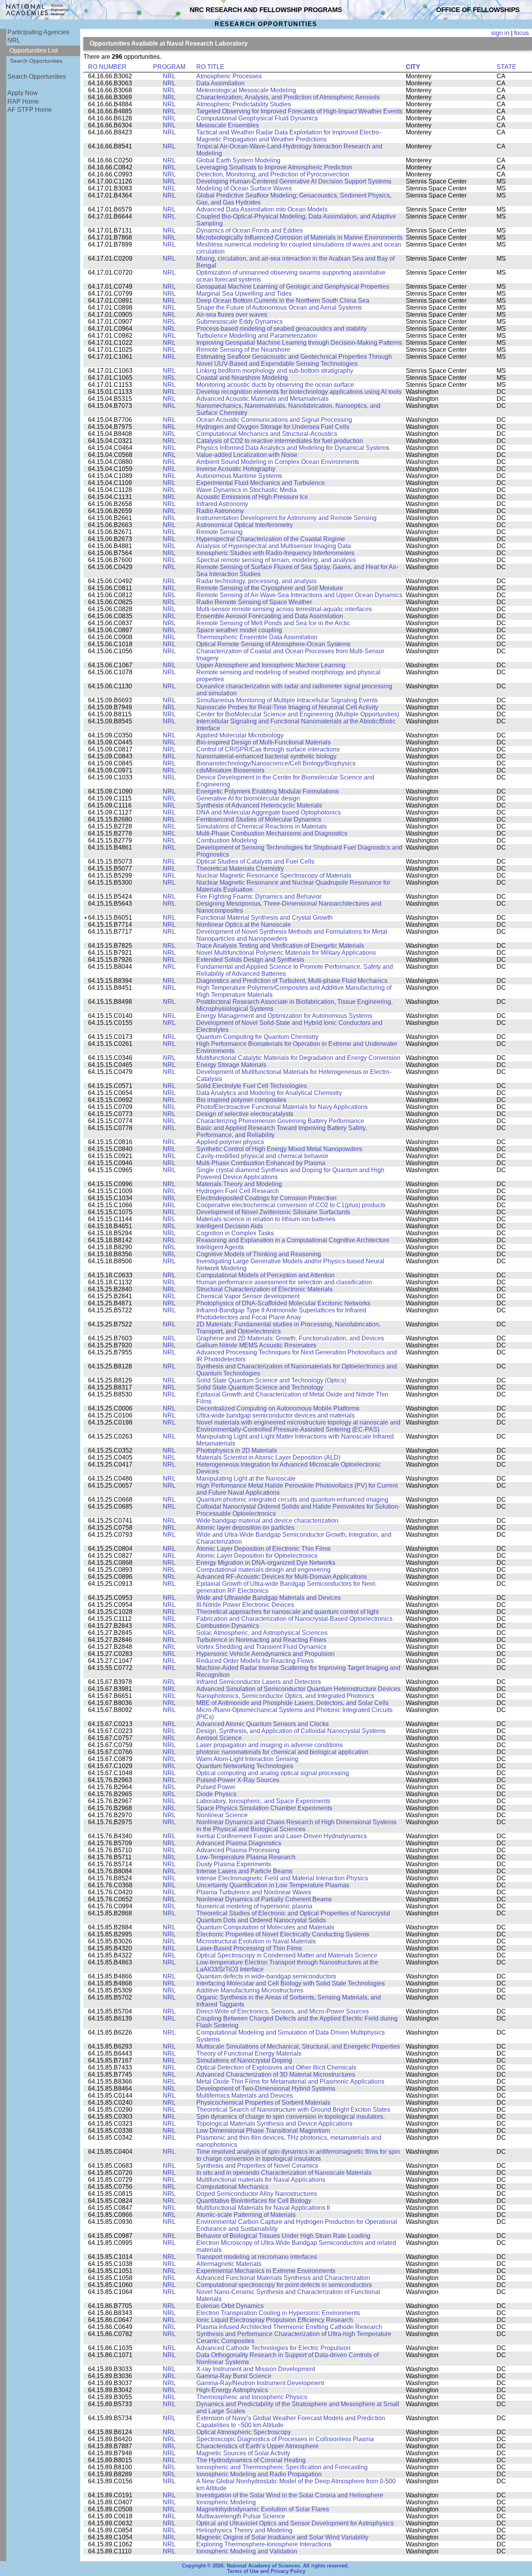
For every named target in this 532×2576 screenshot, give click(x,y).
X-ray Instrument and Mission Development (256, 2369)
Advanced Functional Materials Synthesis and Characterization (283, 2278)
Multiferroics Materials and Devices (245, 2096)
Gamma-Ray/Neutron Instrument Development (260, 2383)
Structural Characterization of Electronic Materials (264, 1289)
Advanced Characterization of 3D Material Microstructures (276, 2074)
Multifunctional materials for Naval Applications (261, 2180)
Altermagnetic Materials (229, 2264)
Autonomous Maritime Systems (239, 476)
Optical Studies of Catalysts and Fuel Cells (255, 861)
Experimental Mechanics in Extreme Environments (266, 2271)
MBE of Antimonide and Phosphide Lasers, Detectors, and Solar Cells (292, 1703)
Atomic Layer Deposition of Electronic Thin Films (263, 1549)
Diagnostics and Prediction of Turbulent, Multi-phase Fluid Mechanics (292, 981)
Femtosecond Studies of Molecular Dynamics (259, 819)
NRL (14, 40)
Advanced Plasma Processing (238, 1850)
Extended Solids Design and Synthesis (250, 960)
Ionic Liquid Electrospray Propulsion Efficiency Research (275, 2320)
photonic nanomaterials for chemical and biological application (282, 1752)
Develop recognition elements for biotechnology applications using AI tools (299, 392)
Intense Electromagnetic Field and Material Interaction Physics (282, 1878)
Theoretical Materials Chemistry (240, 868)
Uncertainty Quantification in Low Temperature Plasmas (273, 1885)
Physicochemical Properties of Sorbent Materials (263, 2103)
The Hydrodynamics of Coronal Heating (251, 2460)
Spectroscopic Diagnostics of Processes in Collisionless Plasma (285, 2439)
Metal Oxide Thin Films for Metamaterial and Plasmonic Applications (290, 2081)
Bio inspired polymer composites (241, 1100)
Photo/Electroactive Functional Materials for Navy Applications (282, 1107)
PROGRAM (169, 67)
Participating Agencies (38, 32)
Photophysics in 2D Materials (237, 1450)
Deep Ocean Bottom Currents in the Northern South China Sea (283, 301)
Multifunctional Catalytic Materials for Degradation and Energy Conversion (298, 1058)
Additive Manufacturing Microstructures (250, 1990)
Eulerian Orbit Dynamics (230, 2306)
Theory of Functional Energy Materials (249, 2053)
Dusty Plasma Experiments (234, 1864)
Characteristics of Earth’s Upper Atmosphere (257, 2446)
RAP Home (23, 101)
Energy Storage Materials (231, 1065)
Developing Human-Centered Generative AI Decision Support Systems (294, 181)
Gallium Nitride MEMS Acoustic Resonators (256, 1345)
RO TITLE (210, 67)
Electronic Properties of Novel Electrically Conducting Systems (283, 1934)
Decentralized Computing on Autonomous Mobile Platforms (278, 1408)
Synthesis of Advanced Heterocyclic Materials (259, 805)
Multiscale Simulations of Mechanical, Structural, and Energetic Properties (298, 2046)
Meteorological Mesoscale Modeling (246, 90)
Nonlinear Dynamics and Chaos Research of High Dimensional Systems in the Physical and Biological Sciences (296, 1826)
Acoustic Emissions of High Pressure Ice (252, 497)
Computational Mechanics (232, 2187)
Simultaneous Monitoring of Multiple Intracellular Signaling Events (287, 700)
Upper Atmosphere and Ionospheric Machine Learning (271, 665)
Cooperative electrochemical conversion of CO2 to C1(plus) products (291, 1205)
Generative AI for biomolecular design (248, 798)
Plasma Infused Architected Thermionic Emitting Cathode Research (289, 2327)
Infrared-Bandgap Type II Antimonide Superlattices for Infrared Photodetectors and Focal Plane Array (281, 1314)
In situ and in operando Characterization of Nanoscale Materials (284, 2173)
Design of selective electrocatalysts (245, 1114)
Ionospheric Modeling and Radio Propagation (259, 2474)
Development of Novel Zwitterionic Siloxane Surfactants (273, 1212)
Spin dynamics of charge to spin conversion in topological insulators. (291, 2117)
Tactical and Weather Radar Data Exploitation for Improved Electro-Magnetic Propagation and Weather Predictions (289, 136)
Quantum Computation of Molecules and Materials (265, 1927)
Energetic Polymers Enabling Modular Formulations (268, 791)
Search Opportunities (36, 61)
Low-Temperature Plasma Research (246, 1857)
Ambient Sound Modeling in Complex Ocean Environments (278, 462)
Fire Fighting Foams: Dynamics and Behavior (259, 897)
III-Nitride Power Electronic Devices (245, 1605)
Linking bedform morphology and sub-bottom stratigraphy (275, 371)
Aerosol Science (219, 1738)
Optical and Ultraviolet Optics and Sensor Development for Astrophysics (295, 2523)
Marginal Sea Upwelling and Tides (244, 294)
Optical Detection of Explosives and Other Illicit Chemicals (276, 2067)
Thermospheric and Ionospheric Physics (252, 2397)
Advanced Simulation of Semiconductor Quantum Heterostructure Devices (298, 1689)
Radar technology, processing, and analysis (256, 581)
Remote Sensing (219, 532)
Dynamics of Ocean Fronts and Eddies (249, 230)
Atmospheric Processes (229, 76)
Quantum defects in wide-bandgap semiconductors (266, 1976)
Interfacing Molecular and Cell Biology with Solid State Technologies (291, 1983)
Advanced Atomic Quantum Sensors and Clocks (262, 1724)
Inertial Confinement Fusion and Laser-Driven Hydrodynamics (282, 1836)
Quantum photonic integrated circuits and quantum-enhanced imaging (292, 1500)
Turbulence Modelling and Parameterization (257, 336)
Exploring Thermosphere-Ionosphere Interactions (264, 2544)
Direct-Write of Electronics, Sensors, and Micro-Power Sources (283, 2011)
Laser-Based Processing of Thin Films (249, 1948)
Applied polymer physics (230, 1142)
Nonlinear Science (222, 1815)
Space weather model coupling (239, 630)
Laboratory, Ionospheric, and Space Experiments (263, 1801)
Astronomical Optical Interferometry (245, 525)
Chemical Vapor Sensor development (248, 1296)
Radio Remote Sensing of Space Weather (254, 602)
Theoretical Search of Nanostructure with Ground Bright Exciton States (293, 2110)
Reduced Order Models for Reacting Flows (255, 1661)
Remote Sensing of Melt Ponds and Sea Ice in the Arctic (273, 623)
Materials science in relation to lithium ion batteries (266, 1219)
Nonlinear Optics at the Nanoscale (244, 925)
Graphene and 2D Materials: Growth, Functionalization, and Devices (290, 1338)
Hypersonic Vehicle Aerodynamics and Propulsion (265, 1654)
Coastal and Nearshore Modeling (242, 378)
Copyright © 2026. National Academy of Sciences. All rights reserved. (265, 2566)
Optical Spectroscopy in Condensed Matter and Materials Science (287, 1955)
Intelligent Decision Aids (230, 1226)
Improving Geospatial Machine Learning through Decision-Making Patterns (299, 343)
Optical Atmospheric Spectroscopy (244, 2432)
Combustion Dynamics (228, 1626)
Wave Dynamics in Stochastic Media (247, 490)
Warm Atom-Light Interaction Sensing (247, 1759)
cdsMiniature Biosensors (230, 770)
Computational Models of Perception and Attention (265, 1275)
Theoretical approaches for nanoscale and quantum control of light (287, 1612)
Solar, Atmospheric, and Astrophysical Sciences (262, 1633)
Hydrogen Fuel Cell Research (238, 1191)
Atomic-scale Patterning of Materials (246, 2215)
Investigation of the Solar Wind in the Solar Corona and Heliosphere (290, 2495)
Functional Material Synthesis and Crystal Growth (264, 918)
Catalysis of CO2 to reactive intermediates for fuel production (280, 441)
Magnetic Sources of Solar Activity (243, 2453)
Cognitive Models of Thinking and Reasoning (259, 1254)
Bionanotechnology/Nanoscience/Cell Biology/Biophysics (276, 763)
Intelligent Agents (220, 1247)
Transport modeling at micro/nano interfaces (257, 2257)
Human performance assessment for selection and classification (284, 1282)
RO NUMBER (107, 67)
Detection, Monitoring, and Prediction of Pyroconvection (273, 174)
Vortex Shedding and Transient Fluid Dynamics (261, 1647)
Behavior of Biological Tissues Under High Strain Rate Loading (283, 2236)
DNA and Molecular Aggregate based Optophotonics (269, 812)
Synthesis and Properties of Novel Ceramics (257, 2166)
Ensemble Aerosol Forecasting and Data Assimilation (270, 616)
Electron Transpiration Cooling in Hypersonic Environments (278, 2313)
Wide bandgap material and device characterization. (268, 1521)
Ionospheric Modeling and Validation (247, 2551)
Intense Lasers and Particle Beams (244, 1871)
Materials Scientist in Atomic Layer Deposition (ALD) (268, 1457)
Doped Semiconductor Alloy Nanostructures (257, 2194)
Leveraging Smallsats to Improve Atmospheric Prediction (274, 167)
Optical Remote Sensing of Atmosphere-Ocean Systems (273, 644)
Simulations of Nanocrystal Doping (244, 2060)
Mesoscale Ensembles (228, 125)
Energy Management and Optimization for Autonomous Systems (284, 1016)
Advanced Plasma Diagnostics (239, 1843)
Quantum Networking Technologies (245, 1766)
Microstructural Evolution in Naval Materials (256, 1941)
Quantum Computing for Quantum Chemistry (257, 1037)
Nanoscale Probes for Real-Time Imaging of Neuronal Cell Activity (287, 707)
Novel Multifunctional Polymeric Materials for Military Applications (286, 953)
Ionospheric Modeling (226, 2502)
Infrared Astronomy (222, 504)
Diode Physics (216, 1794)
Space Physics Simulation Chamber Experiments (264, 1808)
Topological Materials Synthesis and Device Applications (274, 2124)
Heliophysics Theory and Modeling (244, 2530)
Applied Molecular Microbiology (240, 735)
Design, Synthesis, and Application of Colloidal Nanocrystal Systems (291, 1731)
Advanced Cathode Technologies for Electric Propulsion (273, 2348)
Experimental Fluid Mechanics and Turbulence (261, 483)
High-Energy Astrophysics (232, 2390)
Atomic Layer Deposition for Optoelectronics (257, 1556)
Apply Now (23, 93)
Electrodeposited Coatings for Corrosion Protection (266, 1198)
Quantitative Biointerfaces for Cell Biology (254, 2201)
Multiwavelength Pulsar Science (241, 2516)
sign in (500, 33)
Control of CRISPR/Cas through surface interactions (268, 749)
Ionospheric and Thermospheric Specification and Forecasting (282, 2467)
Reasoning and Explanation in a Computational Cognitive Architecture (293, 1240)
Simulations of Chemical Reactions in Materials (262, 826)
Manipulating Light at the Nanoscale (246, 1478)
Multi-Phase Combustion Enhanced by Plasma (261, 1163)
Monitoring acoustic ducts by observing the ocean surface (275, 385)
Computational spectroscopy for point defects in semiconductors (284, 2285)
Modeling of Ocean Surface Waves (244, 188)
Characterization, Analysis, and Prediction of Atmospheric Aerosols (288, 97)
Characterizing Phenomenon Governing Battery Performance (280, 1121)
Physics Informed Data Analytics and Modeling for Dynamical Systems (293, 448)
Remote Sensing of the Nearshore (243, 350)
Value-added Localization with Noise (247, 455)
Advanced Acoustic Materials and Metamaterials (262, 399)
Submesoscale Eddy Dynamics (240, 322)
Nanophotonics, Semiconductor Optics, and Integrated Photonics (285, 1696)
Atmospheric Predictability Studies (244, 104)
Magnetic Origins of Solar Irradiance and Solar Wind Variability (282, 2537)
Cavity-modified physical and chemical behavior (262, 1156)
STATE (506, 67)
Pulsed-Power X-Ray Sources (238, 1780)
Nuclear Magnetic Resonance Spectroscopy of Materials (274, 875)
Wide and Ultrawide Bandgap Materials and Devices (269, 1598)
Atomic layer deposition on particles (245, 1528)
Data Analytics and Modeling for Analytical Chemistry (269, 1093)
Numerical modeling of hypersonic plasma (254, 1906)
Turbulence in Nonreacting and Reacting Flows (261, 1640)
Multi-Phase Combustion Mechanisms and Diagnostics (272, 833)
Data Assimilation (220, 83)
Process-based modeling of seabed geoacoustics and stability (282, 329)
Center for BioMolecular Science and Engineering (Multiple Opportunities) (298, 714)
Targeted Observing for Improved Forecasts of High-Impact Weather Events (299, 111)
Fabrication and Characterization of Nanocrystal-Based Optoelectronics (294, 1619)
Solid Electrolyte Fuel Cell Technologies (252, 1086)
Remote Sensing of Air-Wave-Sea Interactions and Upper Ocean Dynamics (299, 595)
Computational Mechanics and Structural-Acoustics (267, 434)
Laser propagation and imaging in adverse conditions (270, 1745)
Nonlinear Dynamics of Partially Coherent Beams (264, 1899)
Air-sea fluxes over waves (232, 315)
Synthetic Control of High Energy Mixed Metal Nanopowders (279, 1149)
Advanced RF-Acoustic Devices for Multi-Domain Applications (282, 1577)
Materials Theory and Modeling (239, 1184)
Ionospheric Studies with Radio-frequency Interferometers (275, 553)
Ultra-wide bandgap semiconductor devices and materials (276, 1415)
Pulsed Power (216, 1787)
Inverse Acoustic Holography (236, 469)
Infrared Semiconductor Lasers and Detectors (259, 1682)
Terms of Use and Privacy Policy (266, 2571)
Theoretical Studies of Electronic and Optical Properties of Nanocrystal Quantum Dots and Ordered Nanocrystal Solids (293, 1917)
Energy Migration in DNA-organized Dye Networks (266, 1563)
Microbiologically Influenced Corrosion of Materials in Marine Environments (299, 237)
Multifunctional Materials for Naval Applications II (263, 2208)
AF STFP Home (30, 110)
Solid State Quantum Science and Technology (260, 1387)
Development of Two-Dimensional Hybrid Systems (266, 2088)
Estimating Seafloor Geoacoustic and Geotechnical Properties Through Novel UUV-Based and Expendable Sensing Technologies (294, 360)
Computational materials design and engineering (263, 1570)
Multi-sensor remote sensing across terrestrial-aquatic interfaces (284, 609)
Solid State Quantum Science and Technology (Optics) (271, 1380)
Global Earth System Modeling (238, 160)
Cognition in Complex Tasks (235, 1233)
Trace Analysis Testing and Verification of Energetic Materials (280, 946)
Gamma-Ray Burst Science (234, 2376)
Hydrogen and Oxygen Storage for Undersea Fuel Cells (273, 427)
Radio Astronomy (220, 511)
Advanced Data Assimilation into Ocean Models (262, 209)
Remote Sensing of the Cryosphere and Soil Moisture (270, 588)
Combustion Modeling (227, 840)
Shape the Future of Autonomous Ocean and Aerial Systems (279, 308)
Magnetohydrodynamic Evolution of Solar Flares (263, 2509)
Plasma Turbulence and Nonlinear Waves (254, 1892)
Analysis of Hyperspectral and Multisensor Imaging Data (274, 546)
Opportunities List (33, 50)
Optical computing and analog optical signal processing (273, 1773)
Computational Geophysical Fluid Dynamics (257, 118)
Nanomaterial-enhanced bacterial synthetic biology (266, 756)
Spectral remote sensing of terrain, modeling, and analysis (276, 560)
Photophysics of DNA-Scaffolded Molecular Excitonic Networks (283, 1303)
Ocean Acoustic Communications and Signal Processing (274, 420)
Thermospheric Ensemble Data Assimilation (257, 637)
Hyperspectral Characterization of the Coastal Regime (271, 539)
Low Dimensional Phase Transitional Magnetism (263, 2131)
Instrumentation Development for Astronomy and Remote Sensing (286, 518)
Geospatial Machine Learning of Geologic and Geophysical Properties (293, 287)
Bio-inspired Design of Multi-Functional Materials (263, 742)
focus (521, 33)
